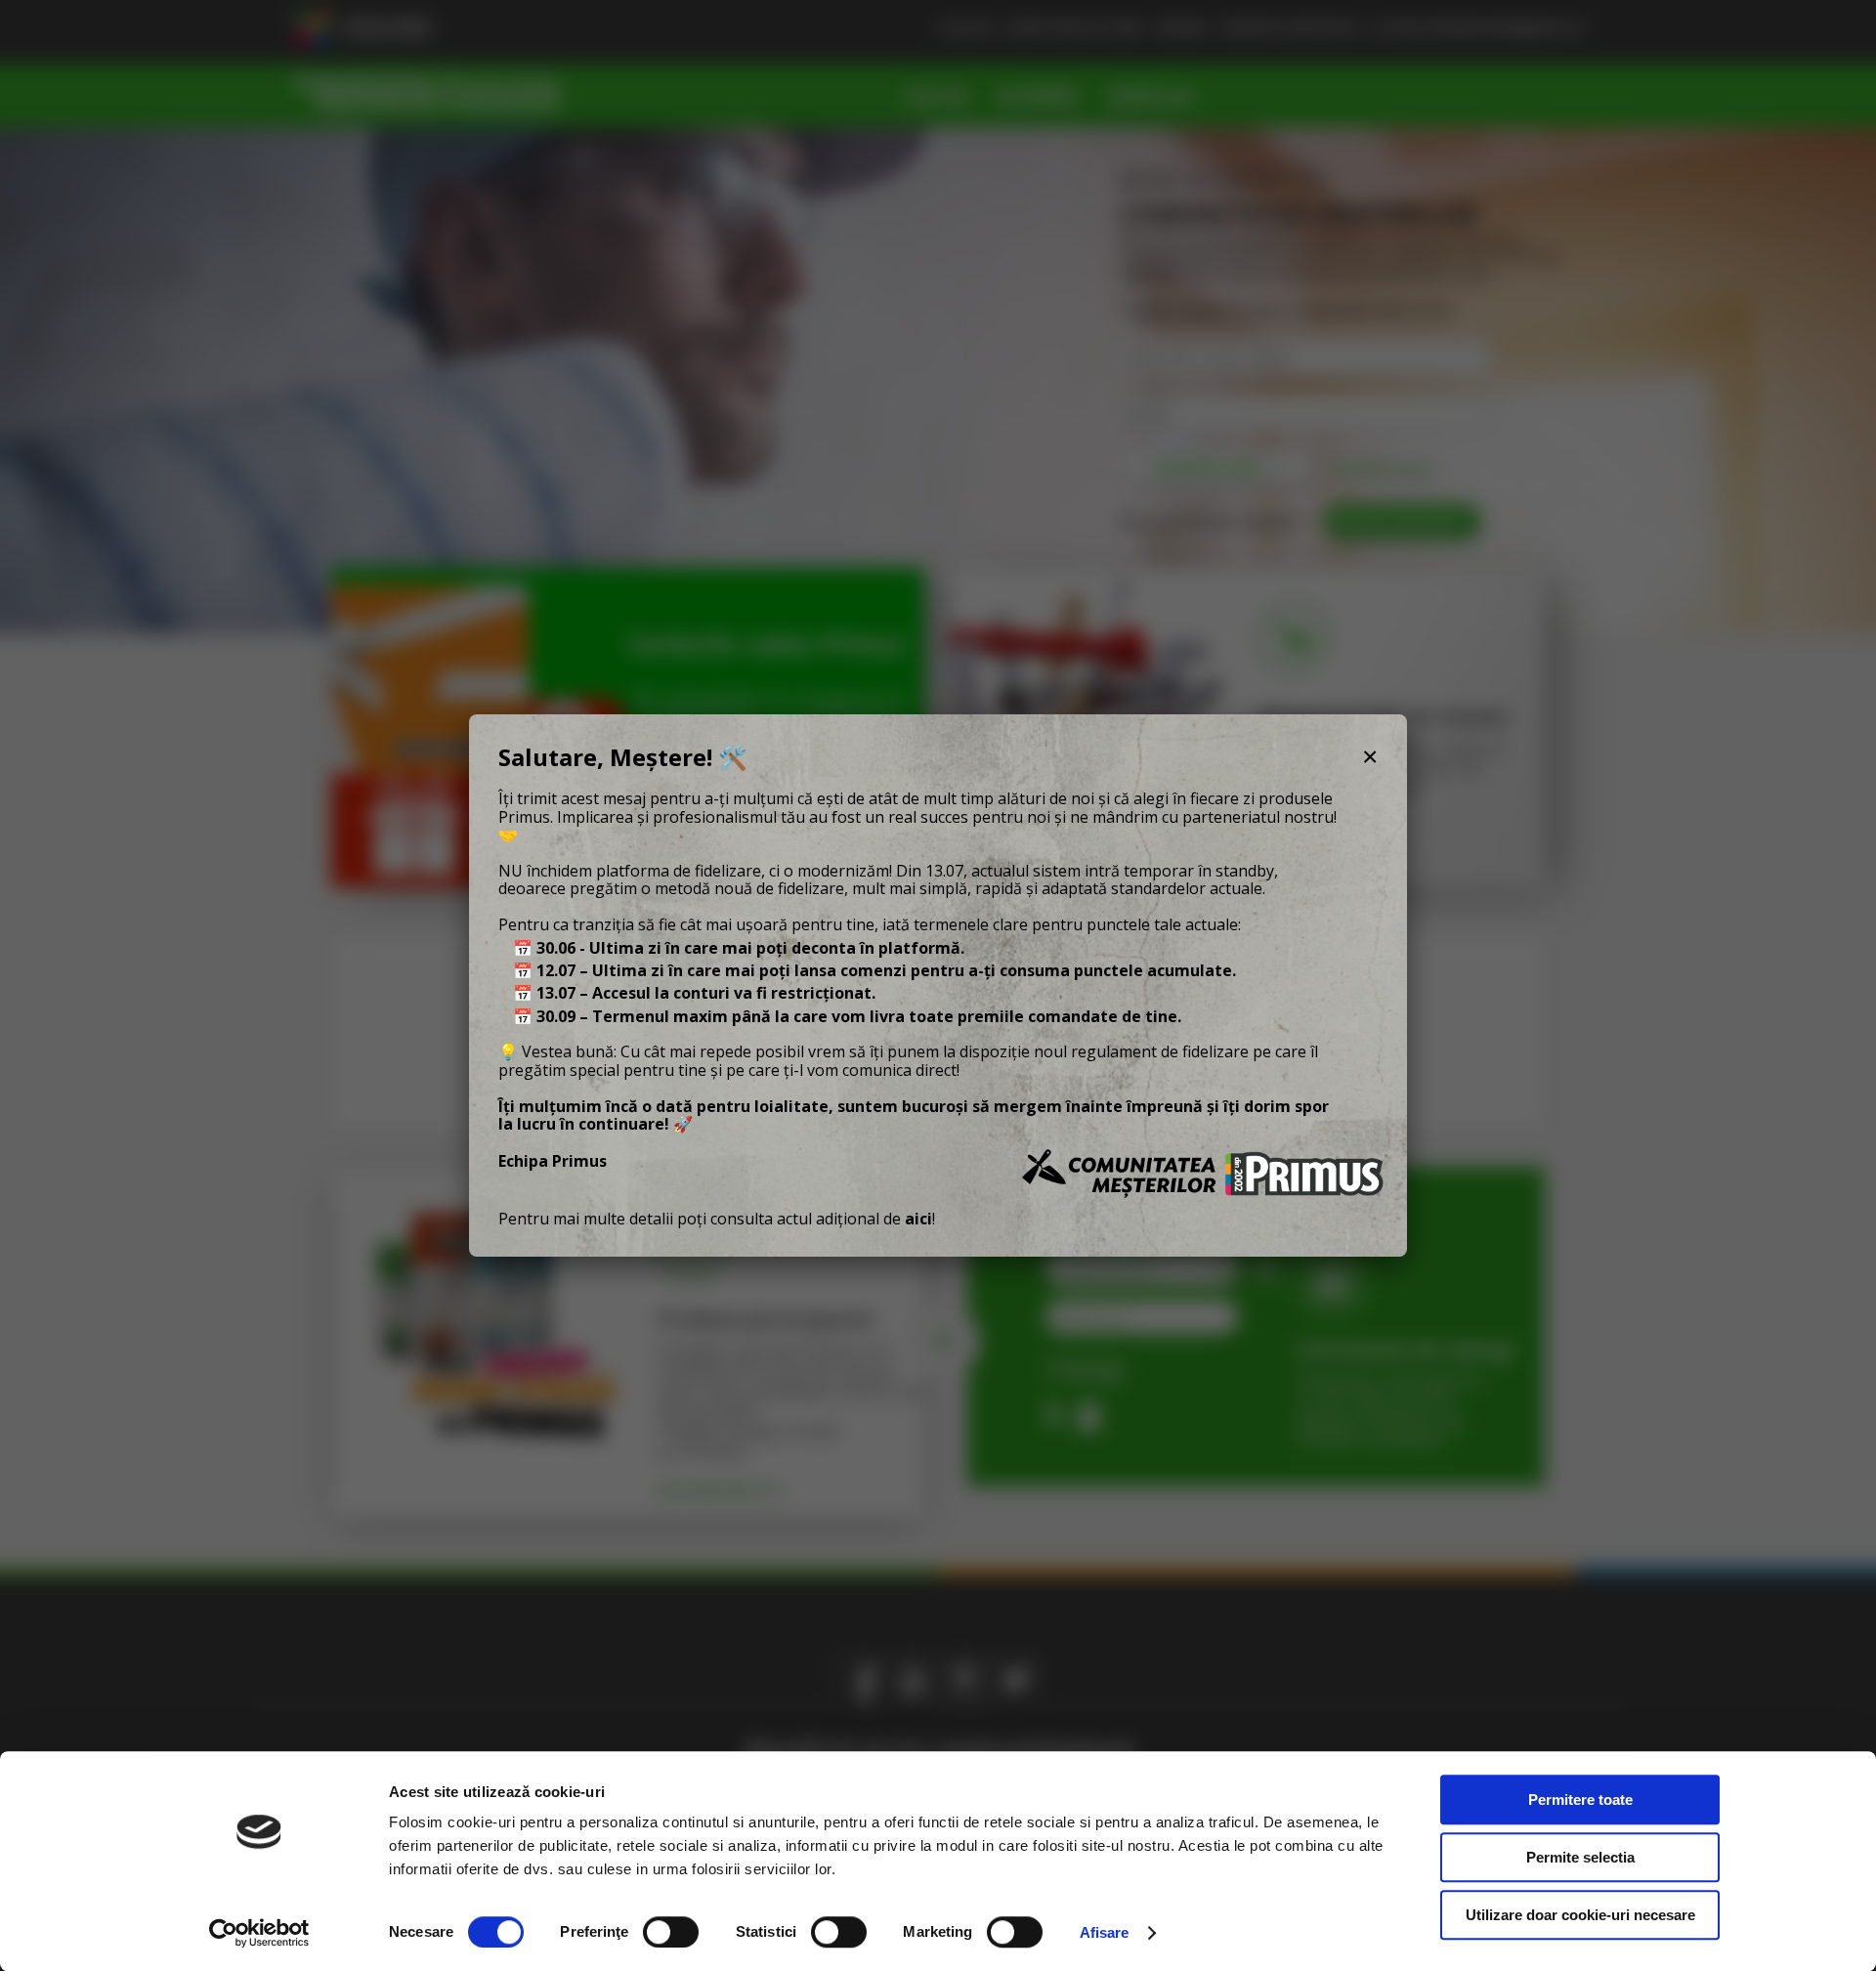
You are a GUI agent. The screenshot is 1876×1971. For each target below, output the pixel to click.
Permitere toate (1580, 1800)
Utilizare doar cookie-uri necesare (1580, 1915)
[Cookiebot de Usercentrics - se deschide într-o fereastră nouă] (259, 1933)
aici (918, 1219)
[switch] (671, 1932)
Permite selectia (1580, 1857)
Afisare (1105, 1932)
